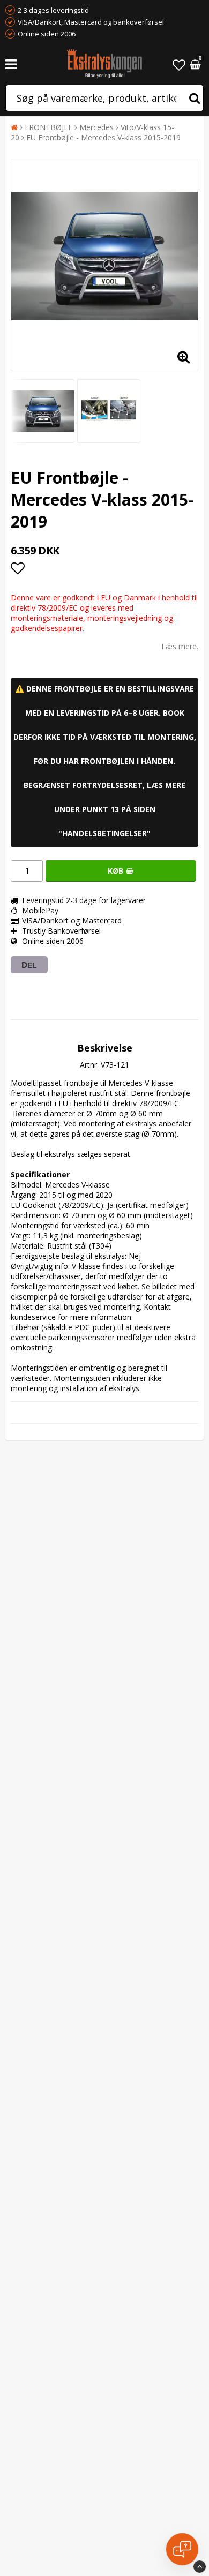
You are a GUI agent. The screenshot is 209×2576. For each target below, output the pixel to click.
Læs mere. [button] (180, 646)
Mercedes (96, 127)
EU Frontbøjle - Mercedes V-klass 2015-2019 (103, 137)
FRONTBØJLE (48, 127)
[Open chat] (182, 2549)
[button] (179, 65)
